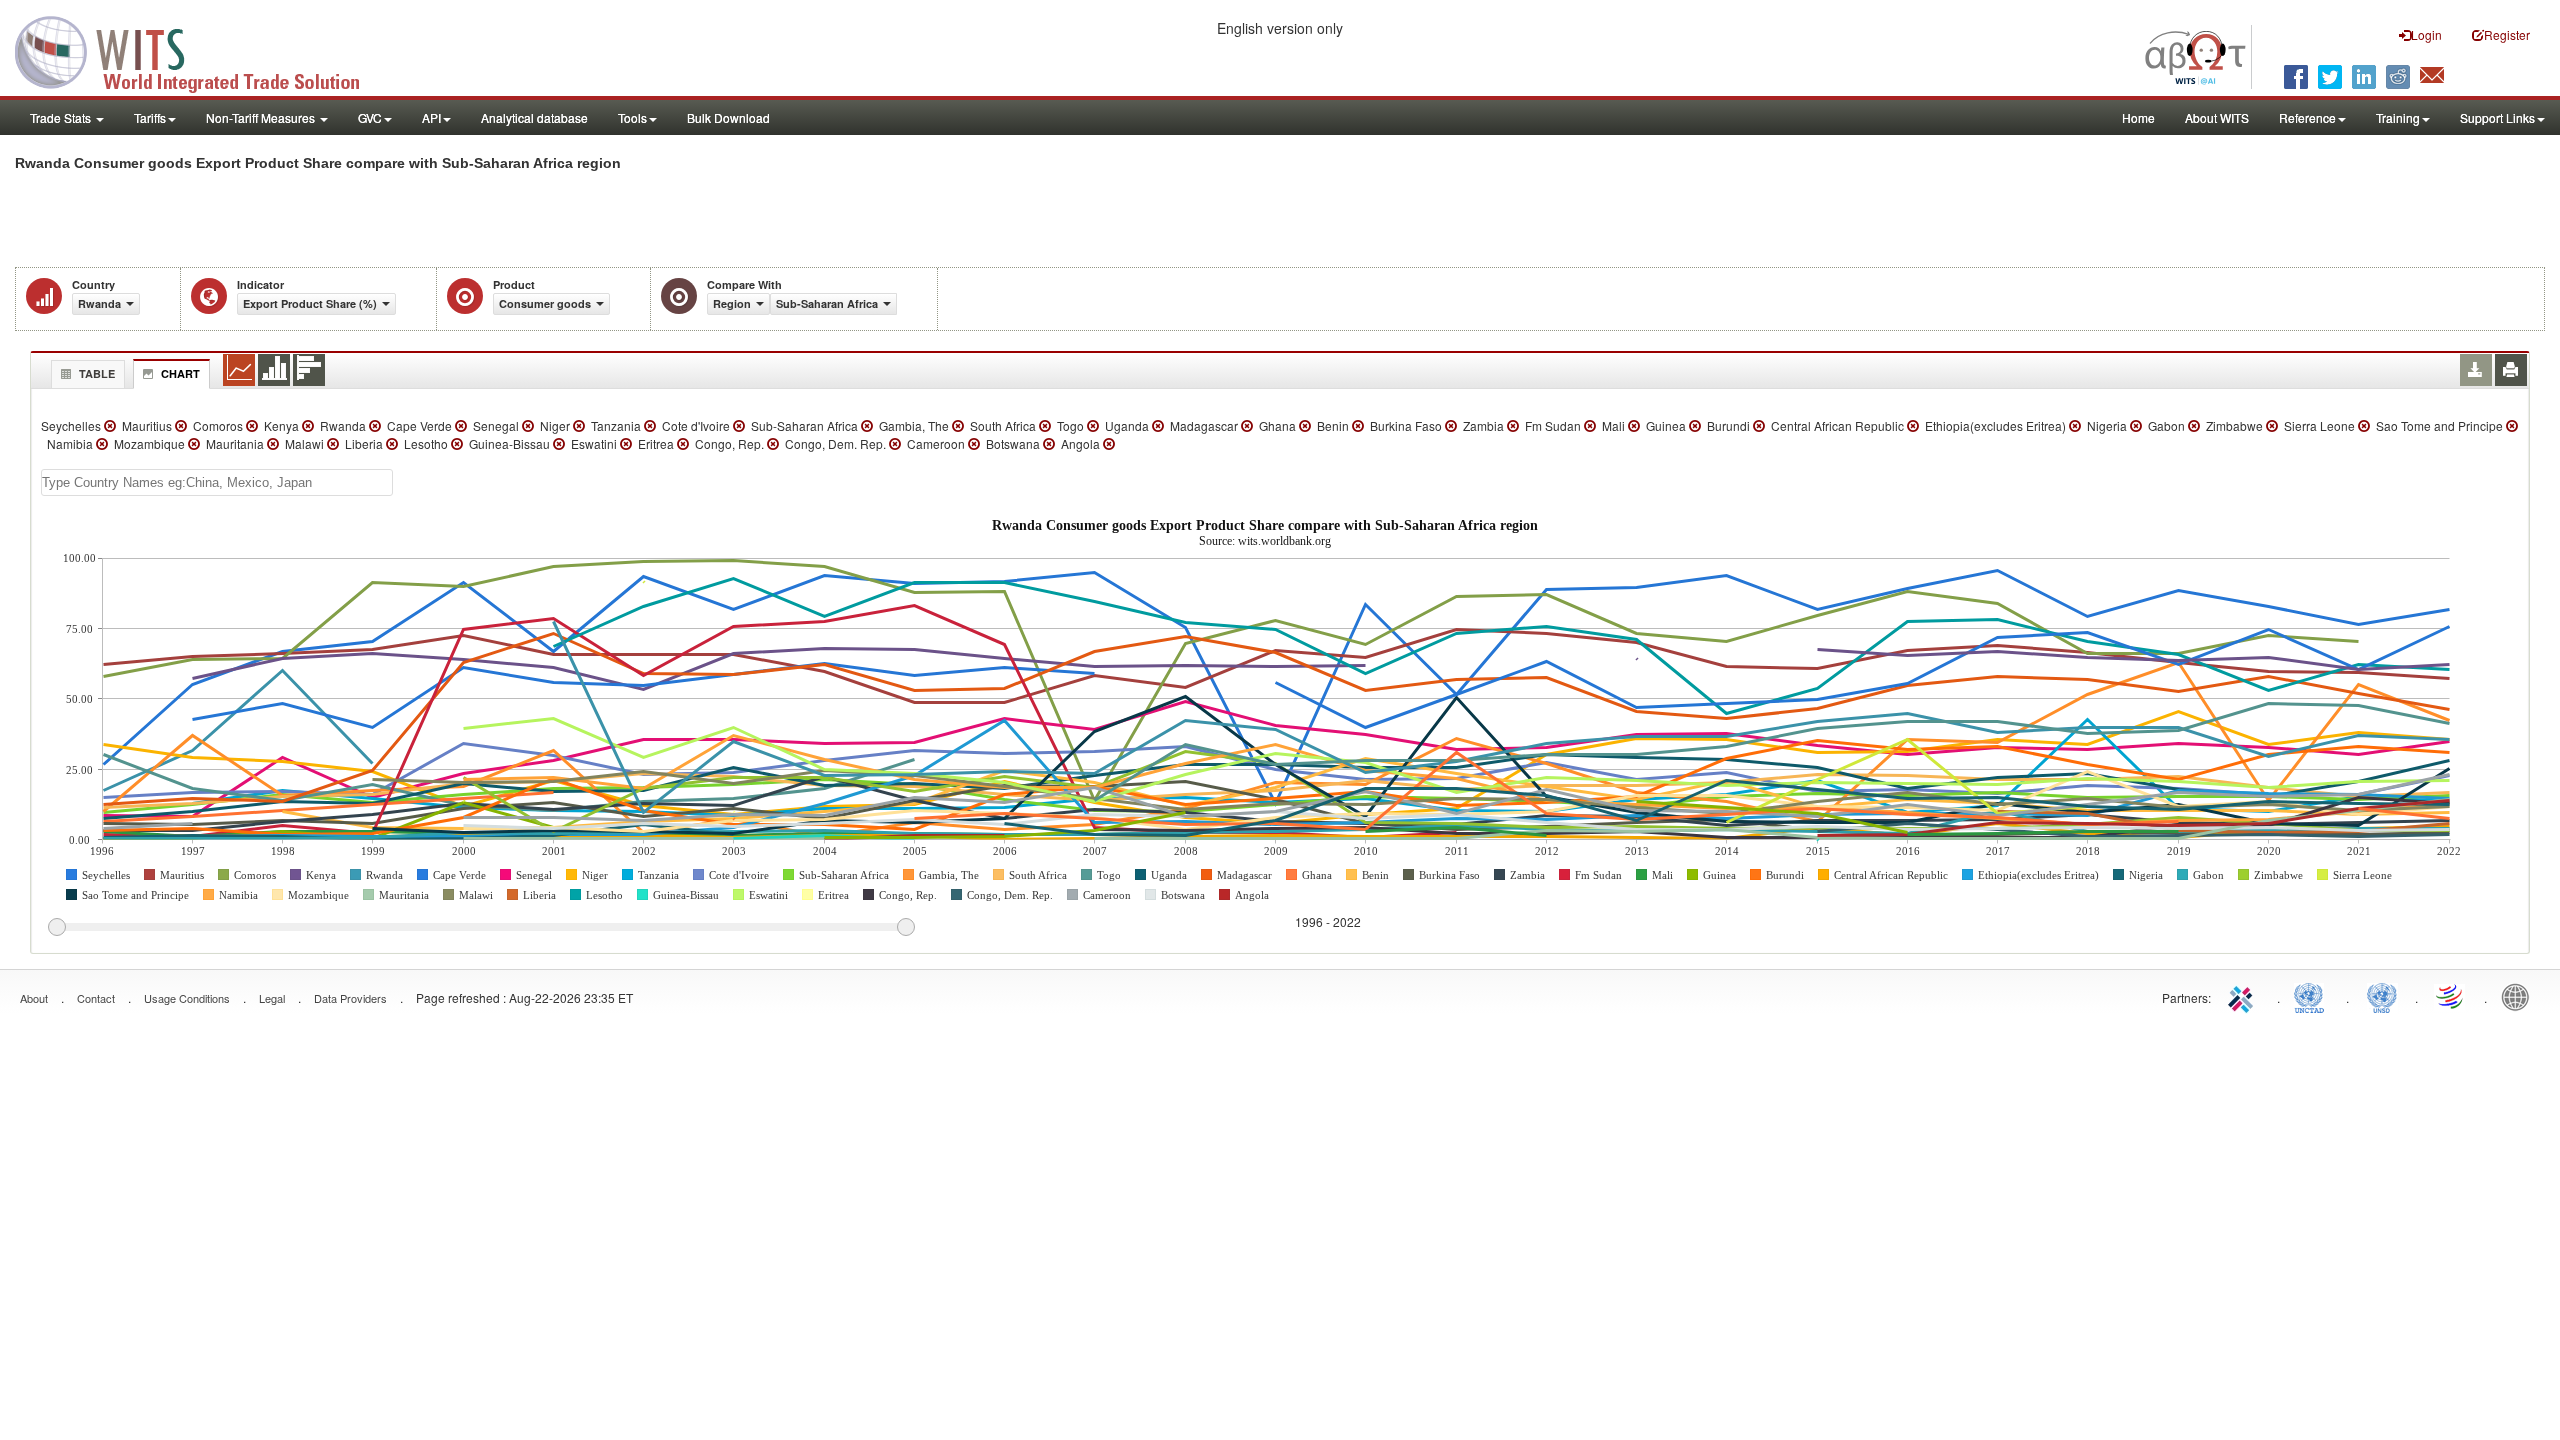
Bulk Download (728, 117)
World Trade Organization (2451, 996)
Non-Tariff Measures (262, 117)
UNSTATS (2382, 996)
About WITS (2217, 117)
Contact (96, 998)
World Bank (2520, 996)
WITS (200, 50)
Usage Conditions (187, 998)
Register (2507, 34)
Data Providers (350, 998)
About (34, 998)
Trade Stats (62, 117)
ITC (2244, 996)
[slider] (481, 928)
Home (2138, 117)
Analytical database (534, 117)
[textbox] (217, 482)
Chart (180, 373)
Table (97, 373)
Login (2426, 34)
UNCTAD (2313, 996)
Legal (272, 998)
